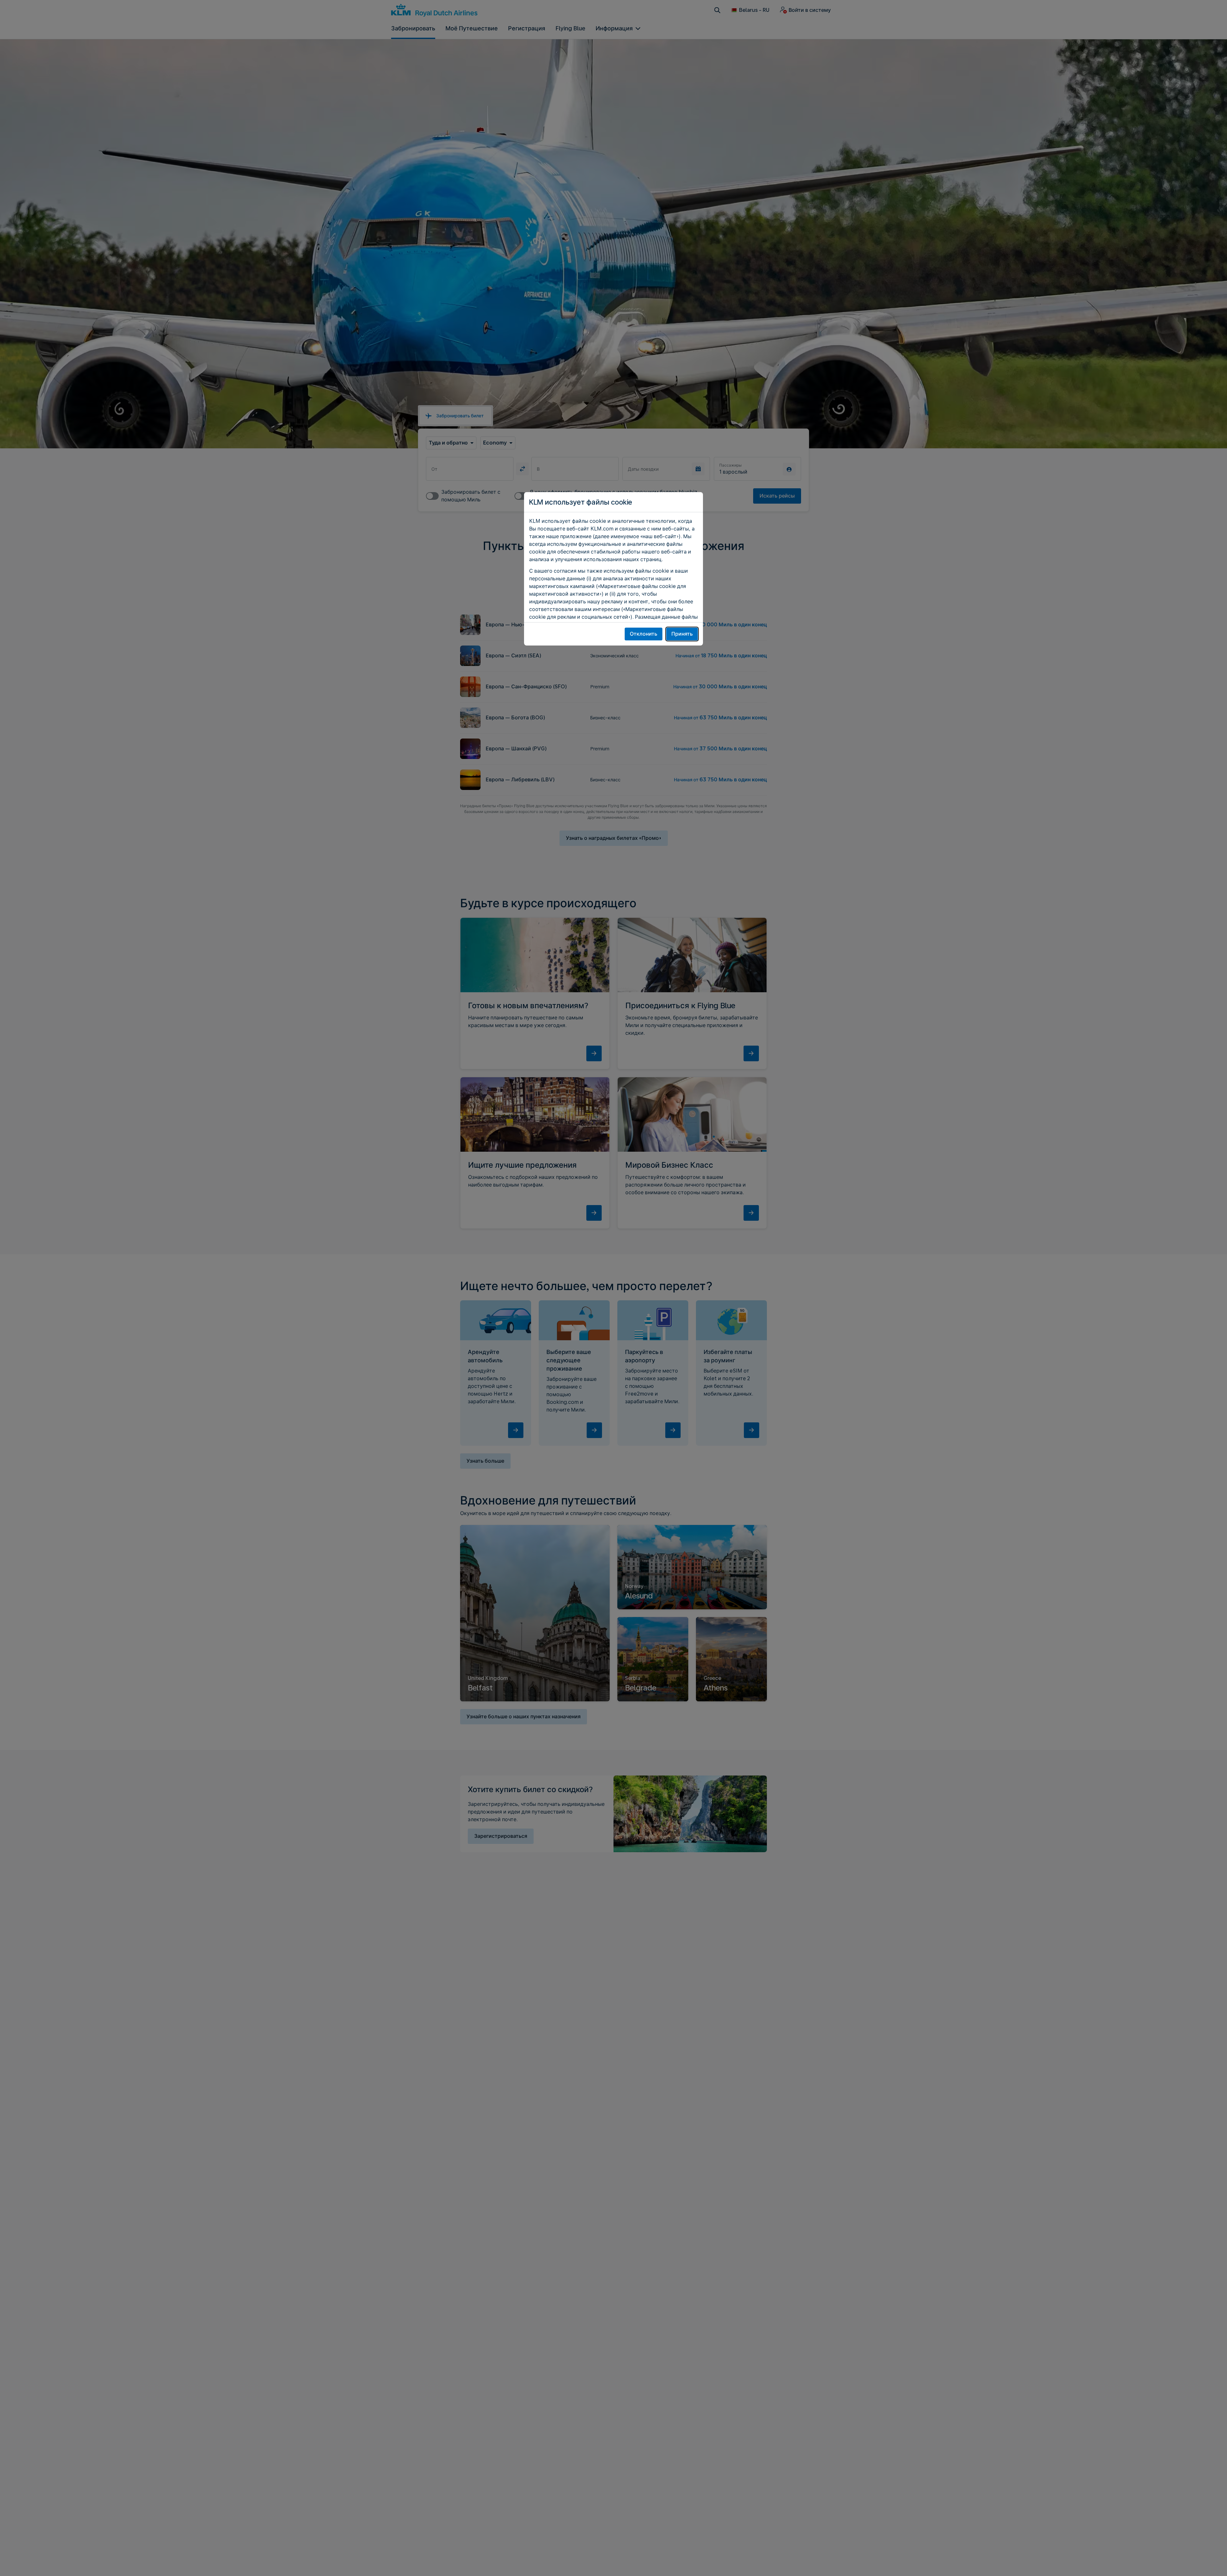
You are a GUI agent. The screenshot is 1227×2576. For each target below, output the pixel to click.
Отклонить (644, 634)
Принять (682, 634)
